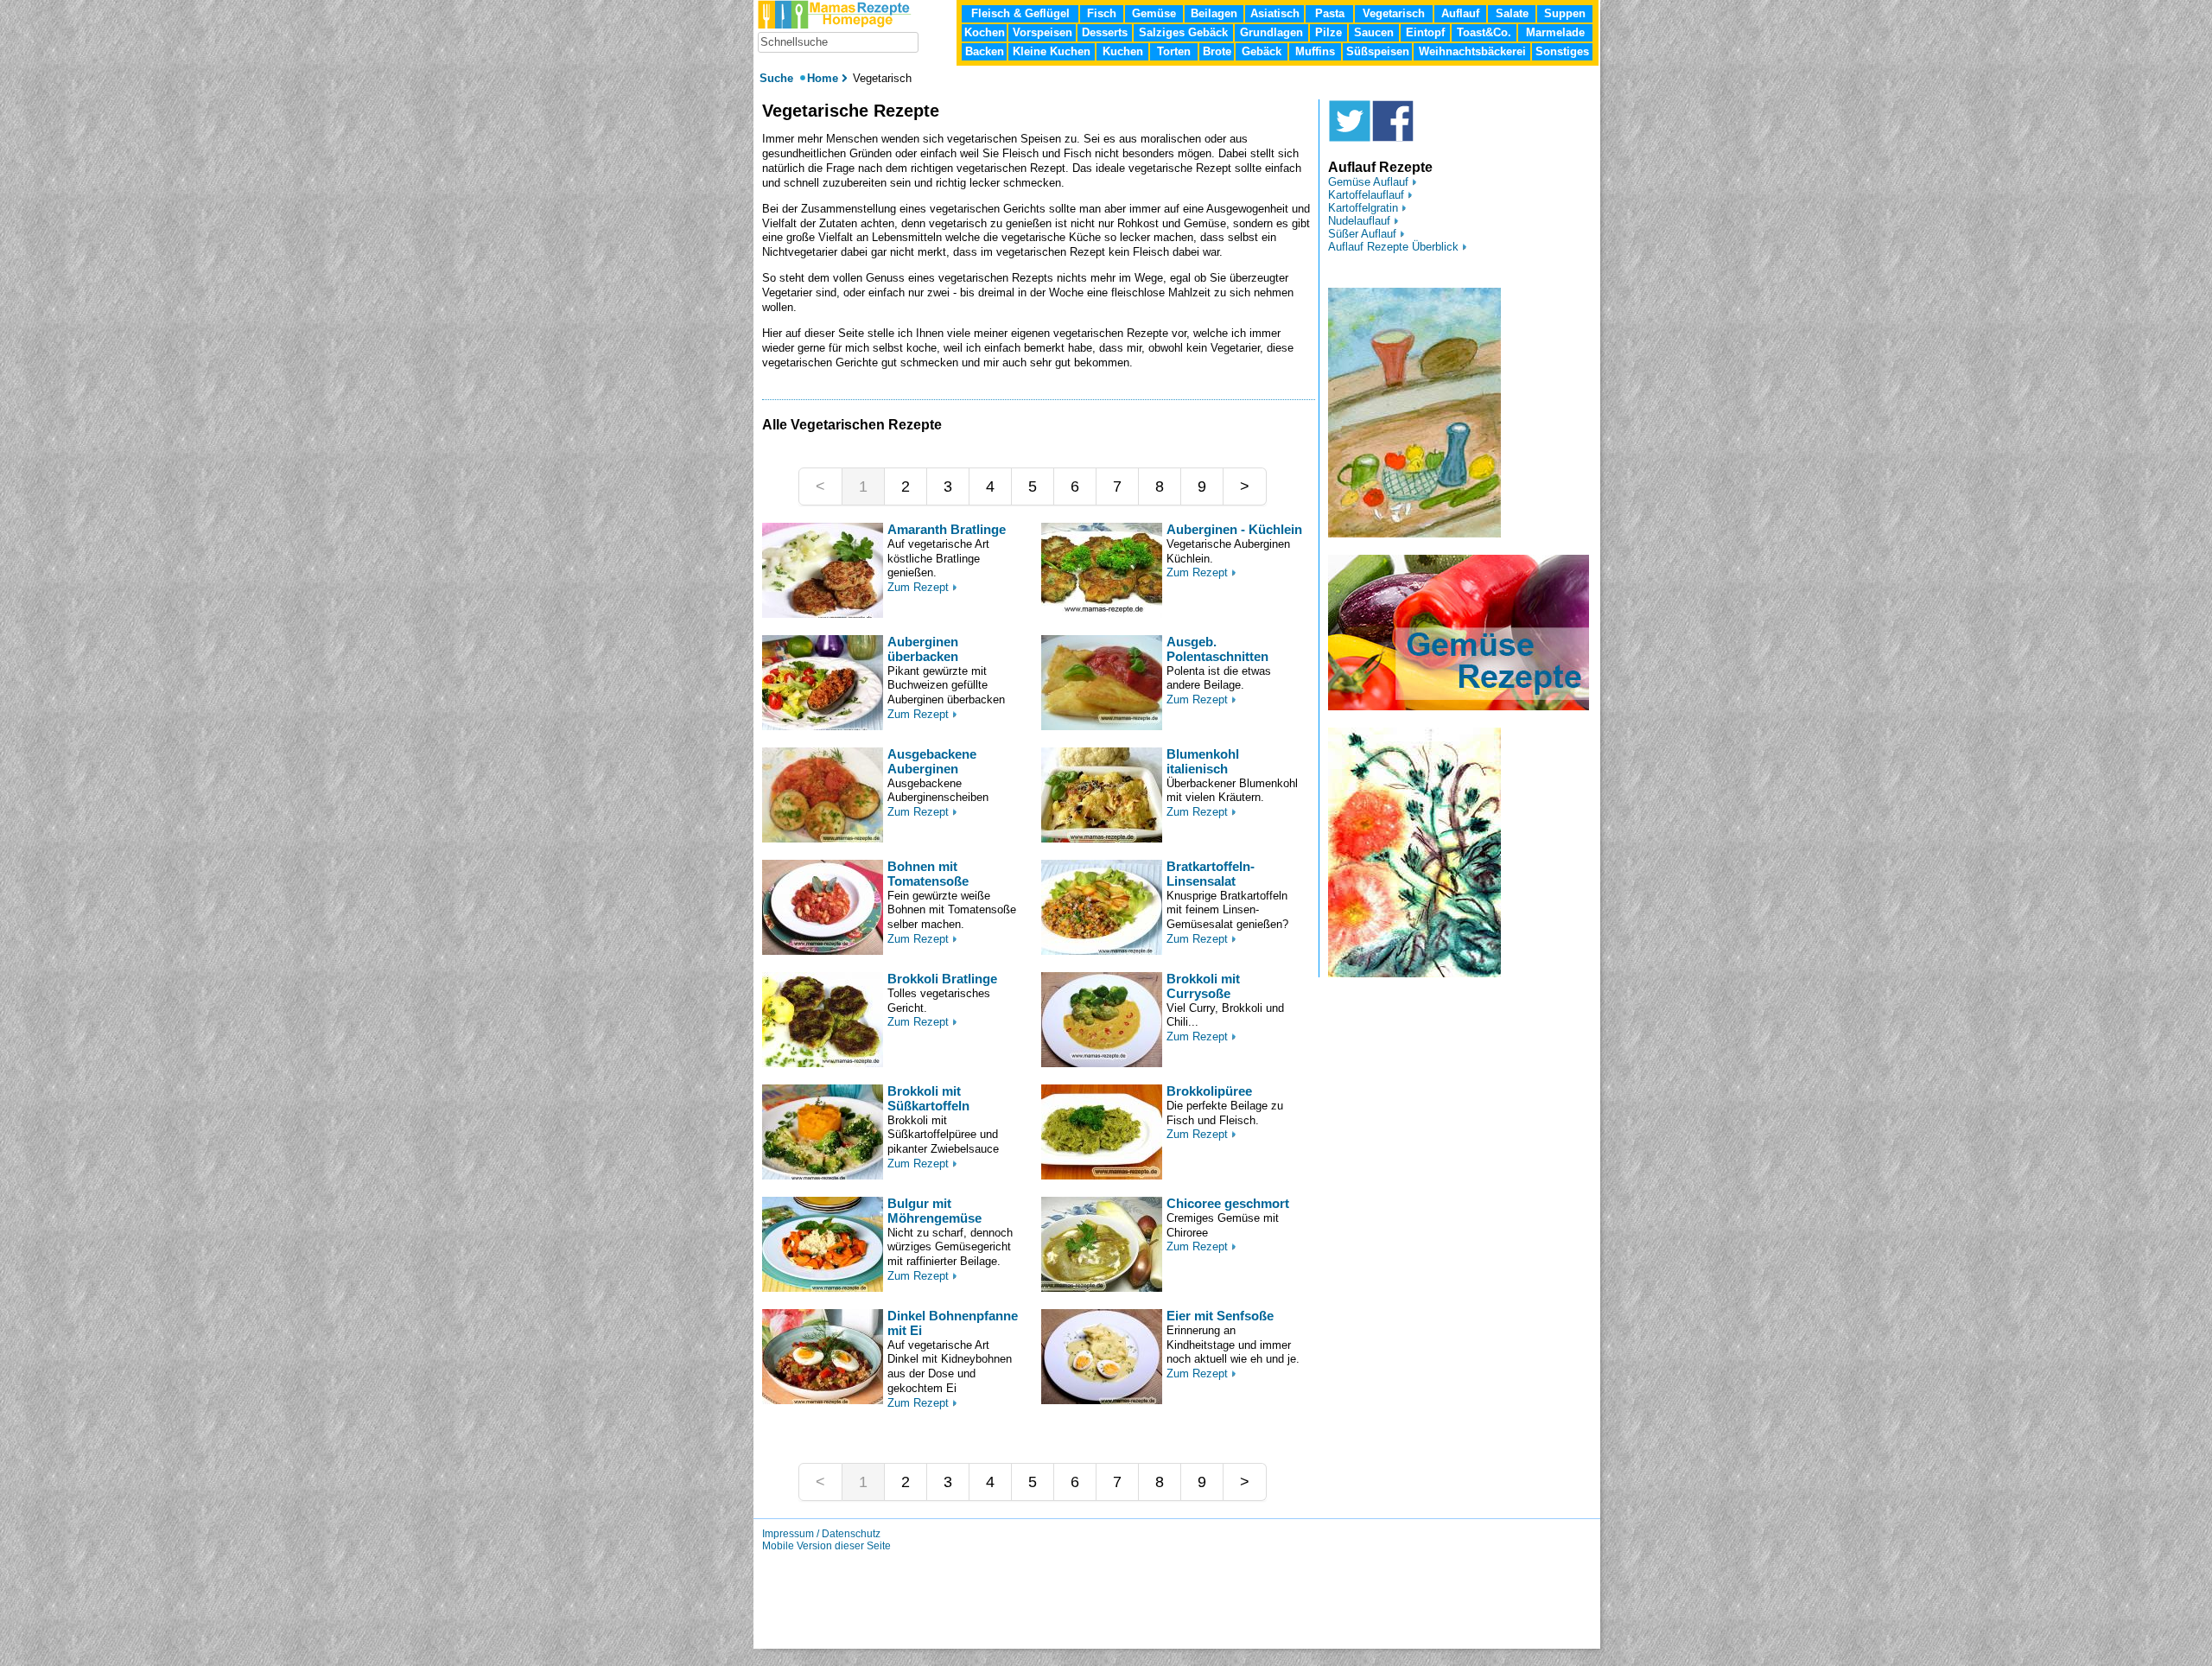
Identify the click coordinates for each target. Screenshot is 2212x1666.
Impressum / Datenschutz (821, 1534)
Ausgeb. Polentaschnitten (1217, 649)
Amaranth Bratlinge (947, 529)
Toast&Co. (1484, 32)
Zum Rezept (918, 587)
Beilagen (1214, 13)
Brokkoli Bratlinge (942, 979)
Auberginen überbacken (923, 649)
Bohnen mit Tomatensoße (928, 874)
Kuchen (1123, 51)
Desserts (1105, 32)
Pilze (1328, 32)
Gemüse (1154, 13)
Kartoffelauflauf (1366, 195)
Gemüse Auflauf (1368, 182)
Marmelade (1555, 32)
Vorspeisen (1042, 32)
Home (823, 78)
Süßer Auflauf (1362, 234)
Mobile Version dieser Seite (826, 1546)
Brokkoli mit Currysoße (1203, 986)
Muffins (1315, 51)
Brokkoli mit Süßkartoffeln (928, 1098)
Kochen (985, 32)
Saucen (1374, 32)
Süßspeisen (1378, 51)
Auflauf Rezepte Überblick (1393, 247)
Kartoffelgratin (1363, 208)
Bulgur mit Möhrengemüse (934, 1211)
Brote (1217, 51)
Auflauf (1460, 13)
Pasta (1330, 13)
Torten (1174, 51)
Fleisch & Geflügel (1020, 13)
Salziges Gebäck (1183, 32)
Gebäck (1262, 51)
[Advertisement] (681, 320)
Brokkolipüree (1209, 1091)
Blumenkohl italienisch (1203, 761)
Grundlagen (1271, 32)
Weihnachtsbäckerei (1472, 51)
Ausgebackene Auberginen (932, 761)
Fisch (1102, 13)
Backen (985, 51)
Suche (778, 78)
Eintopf (1425, 32)
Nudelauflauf (1359, 221)
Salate (1512, 13)
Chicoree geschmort (1228, 1203)
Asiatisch (1275, 13)
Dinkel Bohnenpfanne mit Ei (953, 1323)
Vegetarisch (1394, 13)
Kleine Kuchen (1052, 51)
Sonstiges (1562, 51)
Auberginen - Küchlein (1234, 529)
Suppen (1565, 13)
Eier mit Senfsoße (1220, 1316)
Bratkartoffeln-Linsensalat (1211, 874)
